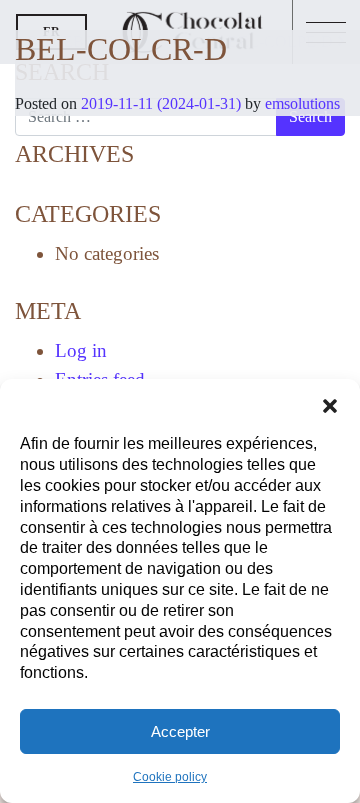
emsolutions (300, 103)
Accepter (180, 731)
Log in (81, 350)
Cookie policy (170, 777)
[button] (330, 404)
